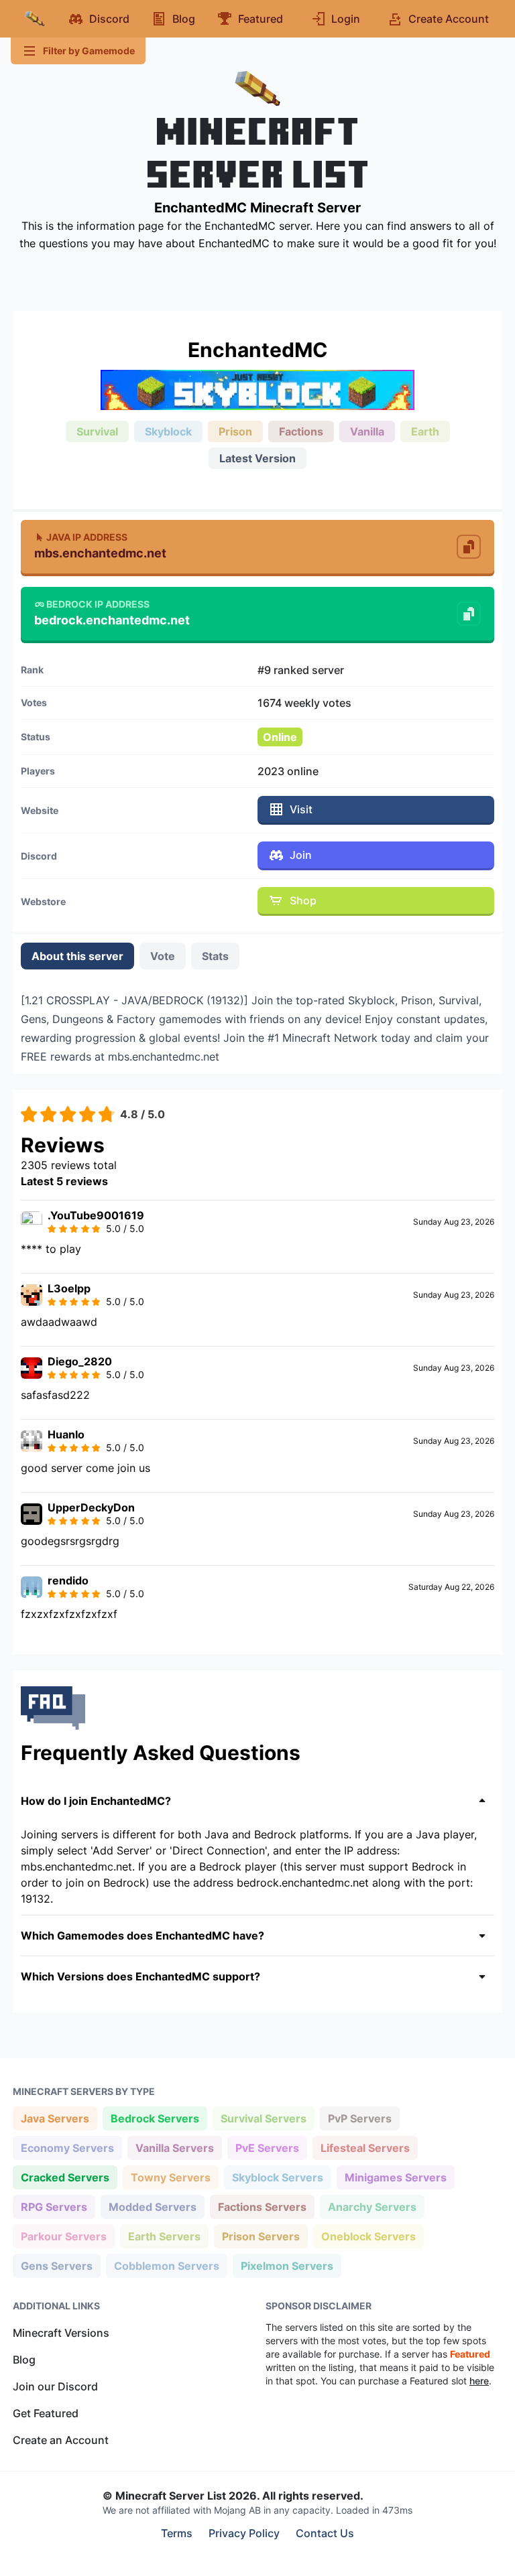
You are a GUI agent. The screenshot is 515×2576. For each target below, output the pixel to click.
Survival (97, 431)
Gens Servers (56, 2265)
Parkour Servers (63, 2236)
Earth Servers (164, 2236)
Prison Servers (261, 2236)
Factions (301, 431)
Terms (177, 2533)
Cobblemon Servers (166, 2265)
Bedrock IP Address (98, 604)
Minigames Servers (395, 2177)
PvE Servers (267, 2148)
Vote (163, 956)
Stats (215, 956)
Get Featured (46, 2413)
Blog (24, 2360)
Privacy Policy (244, 2533)
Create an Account (61, 2440)
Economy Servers (67, 2148)
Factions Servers (262, 2207)
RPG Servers (54, 2207)
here (479, 2381)
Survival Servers (263, 2118)
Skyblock (168, 431)
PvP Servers (359, 2118)
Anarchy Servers (372, 2207)
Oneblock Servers (368, 2236)
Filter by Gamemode (89, 51)
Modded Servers (152, 2207)
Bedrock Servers (155, 2118)
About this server (77, 956)
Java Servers (55, 2118)
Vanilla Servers (174, 2148)
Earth (425, 431)
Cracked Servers (65, 2177)
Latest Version (257, 458)
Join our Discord (55, 2386)
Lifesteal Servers (365, 2148)
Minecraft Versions (61, 2333)
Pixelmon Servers (287, 2265)
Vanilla (367, 431)
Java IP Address (87, 537)
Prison (235, 431)
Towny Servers (170, 2177)
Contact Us (325, 2533)
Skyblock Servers (277, 2177)
